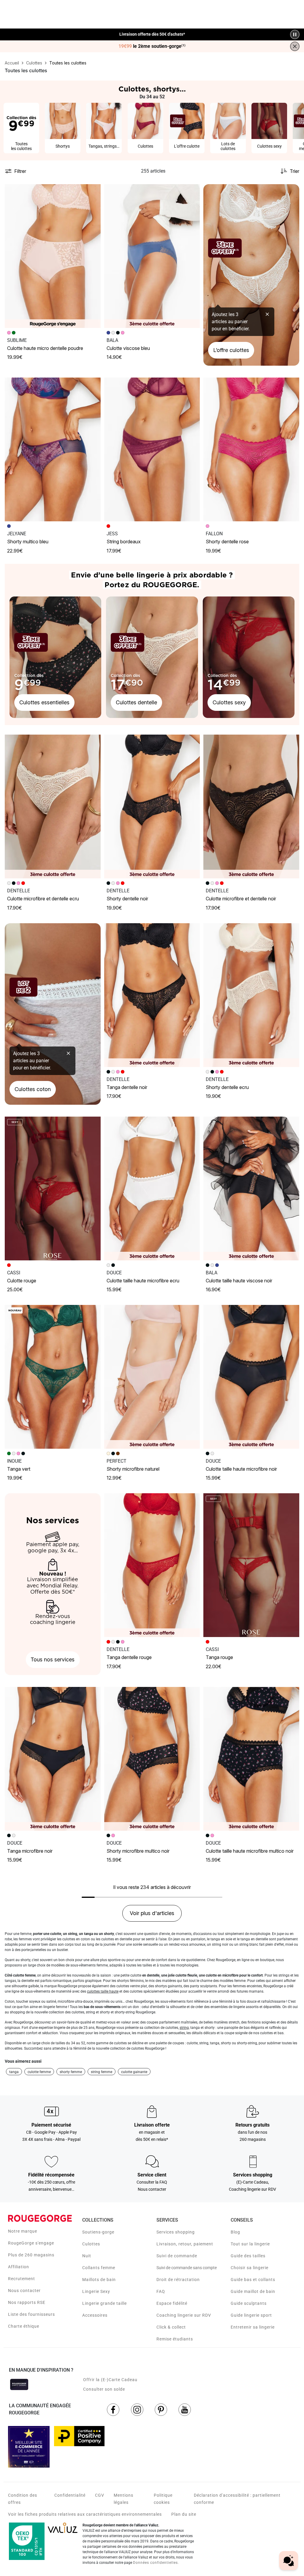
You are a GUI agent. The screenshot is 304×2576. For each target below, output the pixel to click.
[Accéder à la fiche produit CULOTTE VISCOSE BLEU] (152, 256)
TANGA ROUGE (219, 1657)
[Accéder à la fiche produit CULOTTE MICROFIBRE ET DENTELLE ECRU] (53, 806)
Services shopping (176, 2232)
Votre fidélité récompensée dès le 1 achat (152, 31)
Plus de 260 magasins (31, 2255)
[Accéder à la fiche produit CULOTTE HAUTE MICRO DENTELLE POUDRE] (53, 256)
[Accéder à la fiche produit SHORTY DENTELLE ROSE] (251, 449)
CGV (100, 2495)
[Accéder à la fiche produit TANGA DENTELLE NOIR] (152, 995)
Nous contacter (24, 2291)
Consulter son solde (104, 2389)
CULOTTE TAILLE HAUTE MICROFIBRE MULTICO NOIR (250, 1851)
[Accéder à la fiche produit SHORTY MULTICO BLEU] (53, 449)
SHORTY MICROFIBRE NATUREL (133, 1469)
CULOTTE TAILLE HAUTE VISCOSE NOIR (239, 1281)
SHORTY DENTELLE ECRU (227, 1087)
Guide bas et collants (253, 2280)
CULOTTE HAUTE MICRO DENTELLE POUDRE (45, 348)
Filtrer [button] (20, 171)
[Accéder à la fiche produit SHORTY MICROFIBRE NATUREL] (152, 1377)
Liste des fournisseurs (31, 2314)
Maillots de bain (99, 2280)
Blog (235, 2232)
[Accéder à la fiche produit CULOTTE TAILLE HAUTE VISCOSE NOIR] (251, 1188)
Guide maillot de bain (253, 2291)
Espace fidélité (172, 2303)
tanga (14, 2072)
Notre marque (23, 2231)
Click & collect (171, 2327)
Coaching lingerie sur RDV (184, 2315)
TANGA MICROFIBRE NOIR (30, 1851)
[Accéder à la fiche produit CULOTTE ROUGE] (53, 1188)
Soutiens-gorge (98, 2232)
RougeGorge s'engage (31, 2243)
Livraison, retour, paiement (185, 2244)
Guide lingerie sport (251, 2315)
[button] (94, 191)
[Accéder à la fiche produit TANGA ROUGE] (251, 1565)
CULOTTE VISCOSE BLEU (128, 348)
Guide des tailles (248, 2256)
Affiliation (19, 2267)
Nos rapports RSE (27, 2302)
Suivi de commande (177, 2256)
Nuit (87, 2256)
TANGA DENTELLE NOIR (127, 1087)
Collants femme (99, 2268)
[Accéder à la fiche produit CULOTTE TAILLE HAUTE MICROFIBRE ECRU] (152, 1188)
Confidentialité (70, 2495)
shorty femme (71, 2072)
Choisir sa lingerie (250, 2268)
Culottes (91, 2244)
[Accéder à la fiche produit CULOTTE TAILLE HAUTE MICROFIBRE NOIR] (251, 1377)
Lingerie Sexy (96, 2291)
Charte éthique (24, 2326)
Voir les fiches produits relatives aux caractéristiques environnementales (85, 2514)
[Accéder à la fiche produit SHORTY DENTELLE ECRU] (251, 995)
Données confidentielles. (156, 2563)
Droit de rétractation (178, 2280)
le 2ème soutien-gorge (152, 46)
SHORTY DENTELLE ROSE (227, 542)
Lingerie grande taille (104, 2303)
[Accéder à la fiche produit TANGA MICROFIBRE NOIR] (53, 1759)
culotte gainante (134, 2072)
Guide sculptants (249, 2303)
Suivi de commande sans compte (187, 2268)
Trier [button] (294, 171)
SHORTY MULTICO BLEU (28, 542)
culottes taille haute (103, 1991)
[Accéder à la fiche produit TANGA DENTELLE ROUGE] (152, 1565)
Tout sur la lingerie (250, 2244)
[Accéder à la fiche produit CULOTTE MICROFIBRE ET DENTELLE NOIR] (251, 806)
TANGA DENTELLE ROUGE (129, 1657)
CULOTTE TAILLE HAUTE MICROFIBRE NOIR (241, 1469)
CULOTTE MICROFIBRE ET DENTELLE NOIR (241, 899)
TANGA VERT (19, 1469)
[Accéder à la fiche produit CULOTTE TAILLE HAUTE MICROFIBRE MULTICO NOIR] (251, 1759)
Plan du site (184, 2514)
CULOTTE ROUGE (22, 1281)
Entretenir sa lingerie (253, 2327)
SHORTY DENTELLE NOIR (127, 899)
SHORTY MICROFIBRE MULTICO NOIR (138, 1851)
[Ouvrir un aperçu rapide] (94, 191)
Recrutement (22, 2279)
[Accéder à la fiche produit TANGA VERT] (53, 1377)
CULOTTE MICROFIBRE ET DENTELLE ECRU (43, 899)
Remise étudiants (175, 2339)
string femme (102, 2072)
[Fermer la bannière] (295, 46)
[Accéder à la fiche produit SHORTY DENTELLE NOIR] (152, 806)
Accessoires (95, 2315)
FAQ (161, 2291)
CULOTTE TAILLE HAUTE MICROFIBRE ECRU (143, 1281)
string (184, 2028)
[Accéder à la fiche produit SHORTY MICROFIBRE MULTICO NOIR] (152, 1759)
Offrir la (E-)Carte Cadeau (110, 2380)
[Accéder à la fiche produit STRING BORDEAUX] (152, 449)
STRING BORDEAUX (124, 542)
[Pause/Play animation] (295, 34)
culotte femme (39, 2072)
